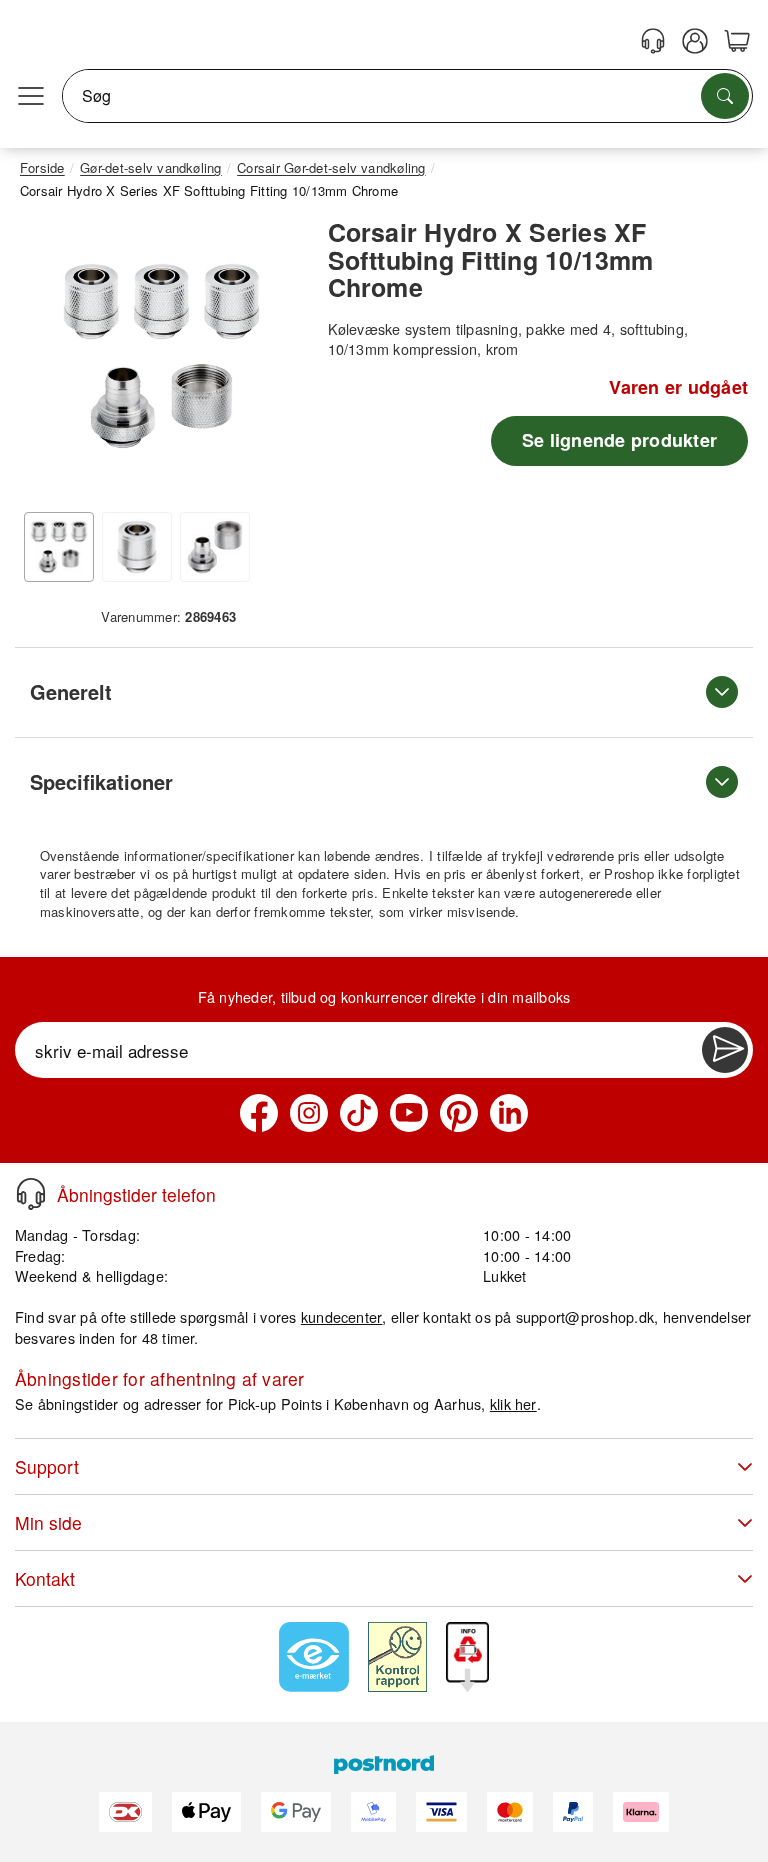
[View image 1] (59, 547)
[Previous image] (50, 361)
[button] (161, 355)
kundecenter (342, 1316)
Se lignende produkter (619, 440)
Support (47, 1466)
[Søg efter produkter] (725, 96)
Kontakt (45, 1578)
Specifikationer (101, 781)
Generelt (71, 691)
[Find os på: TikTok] (359, 1113)
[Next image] (273, 361)
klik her (513, 1403)
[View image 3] (215, 547)
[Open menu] (31, 96)
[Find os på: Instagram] (309, 1113)
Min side (48, 1522)
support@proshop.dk (585, 1316)
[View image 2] (137, 547)
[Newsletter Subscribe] (725, 1050)
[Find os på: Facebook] (259, 1113)
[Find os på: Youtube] (409, 1113)
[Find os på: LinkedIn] (509, 1113)
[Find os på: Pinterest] (459, 1113)
